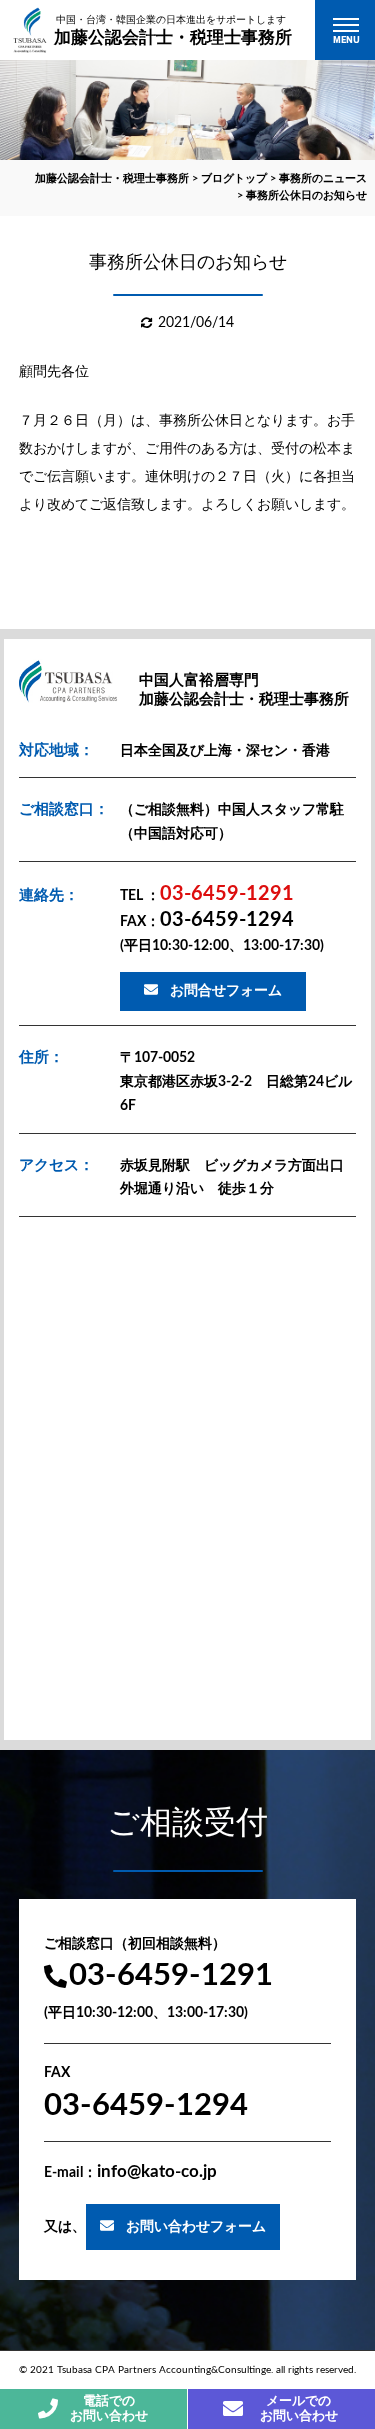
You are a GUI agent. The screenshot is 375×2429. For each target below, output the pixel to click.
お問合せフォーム (226, 991)
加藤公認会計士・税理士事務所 (173, 29)
